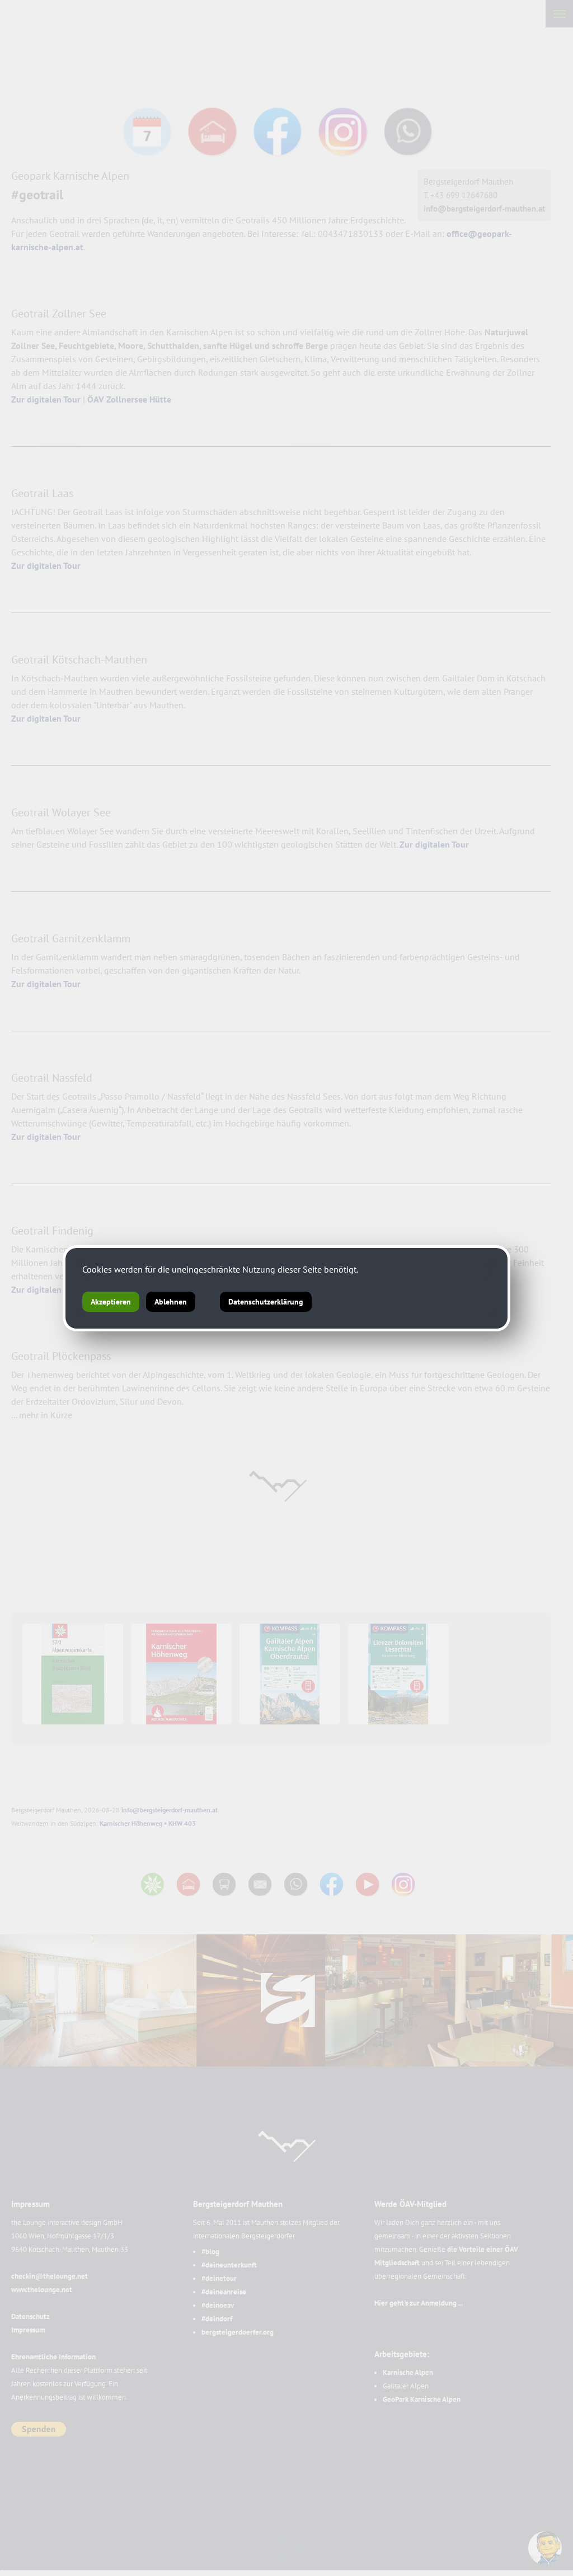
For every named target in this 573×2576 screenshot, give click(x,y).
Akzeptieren (111, 1302)
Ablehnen (171, 1302)
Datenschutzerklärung (266, 1302)
